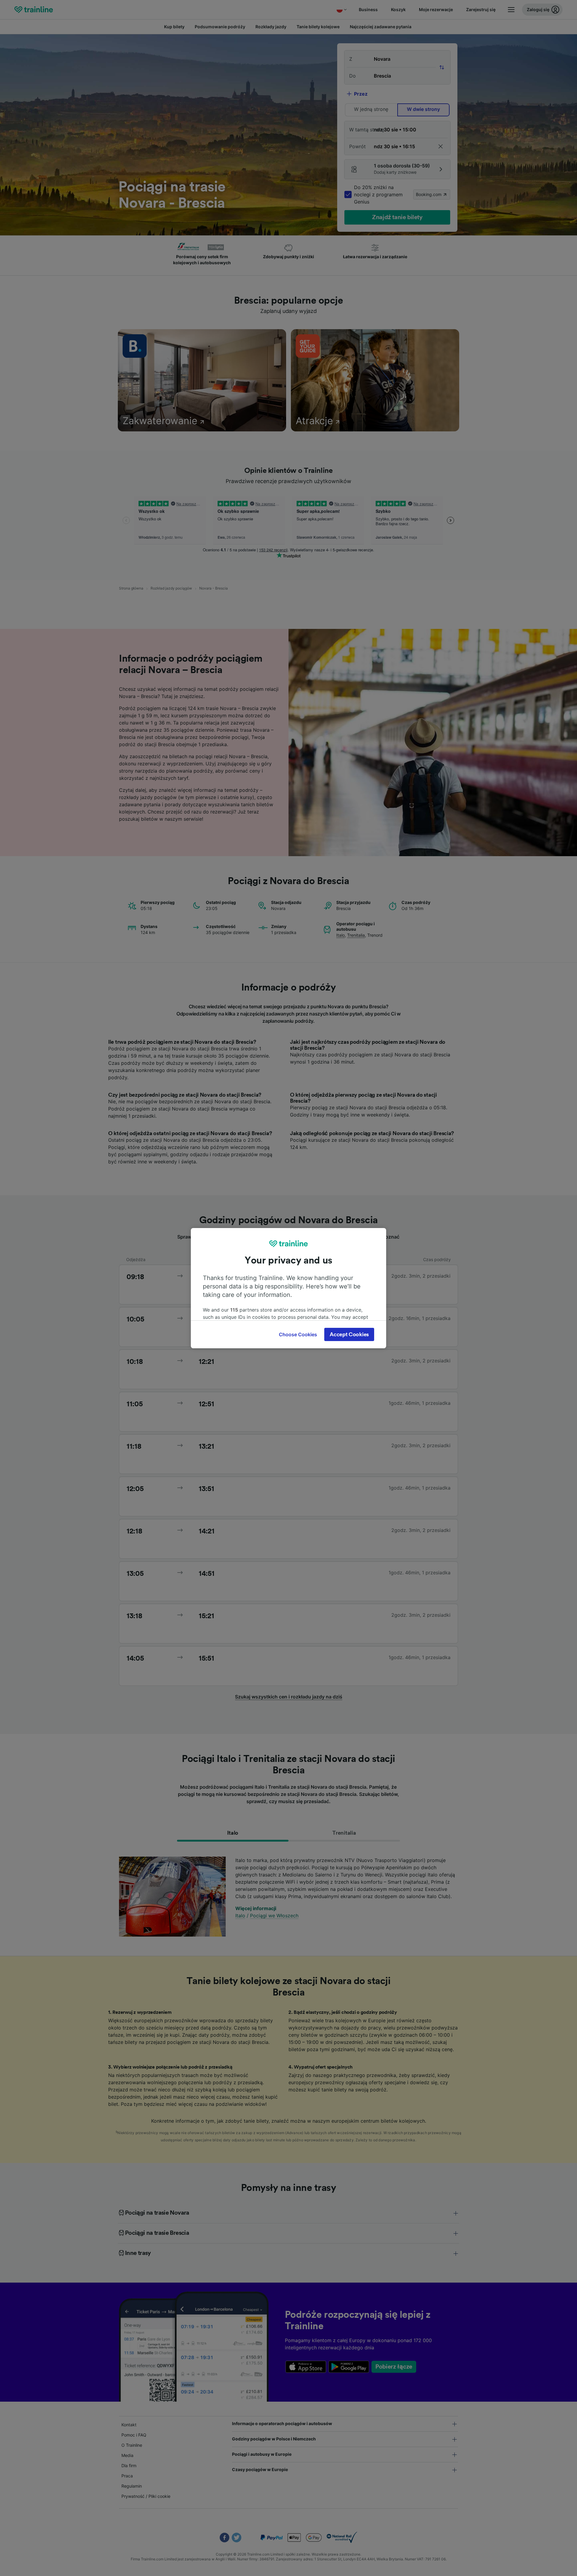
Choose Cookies (298, 1334)
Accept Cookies (349, 1334)
